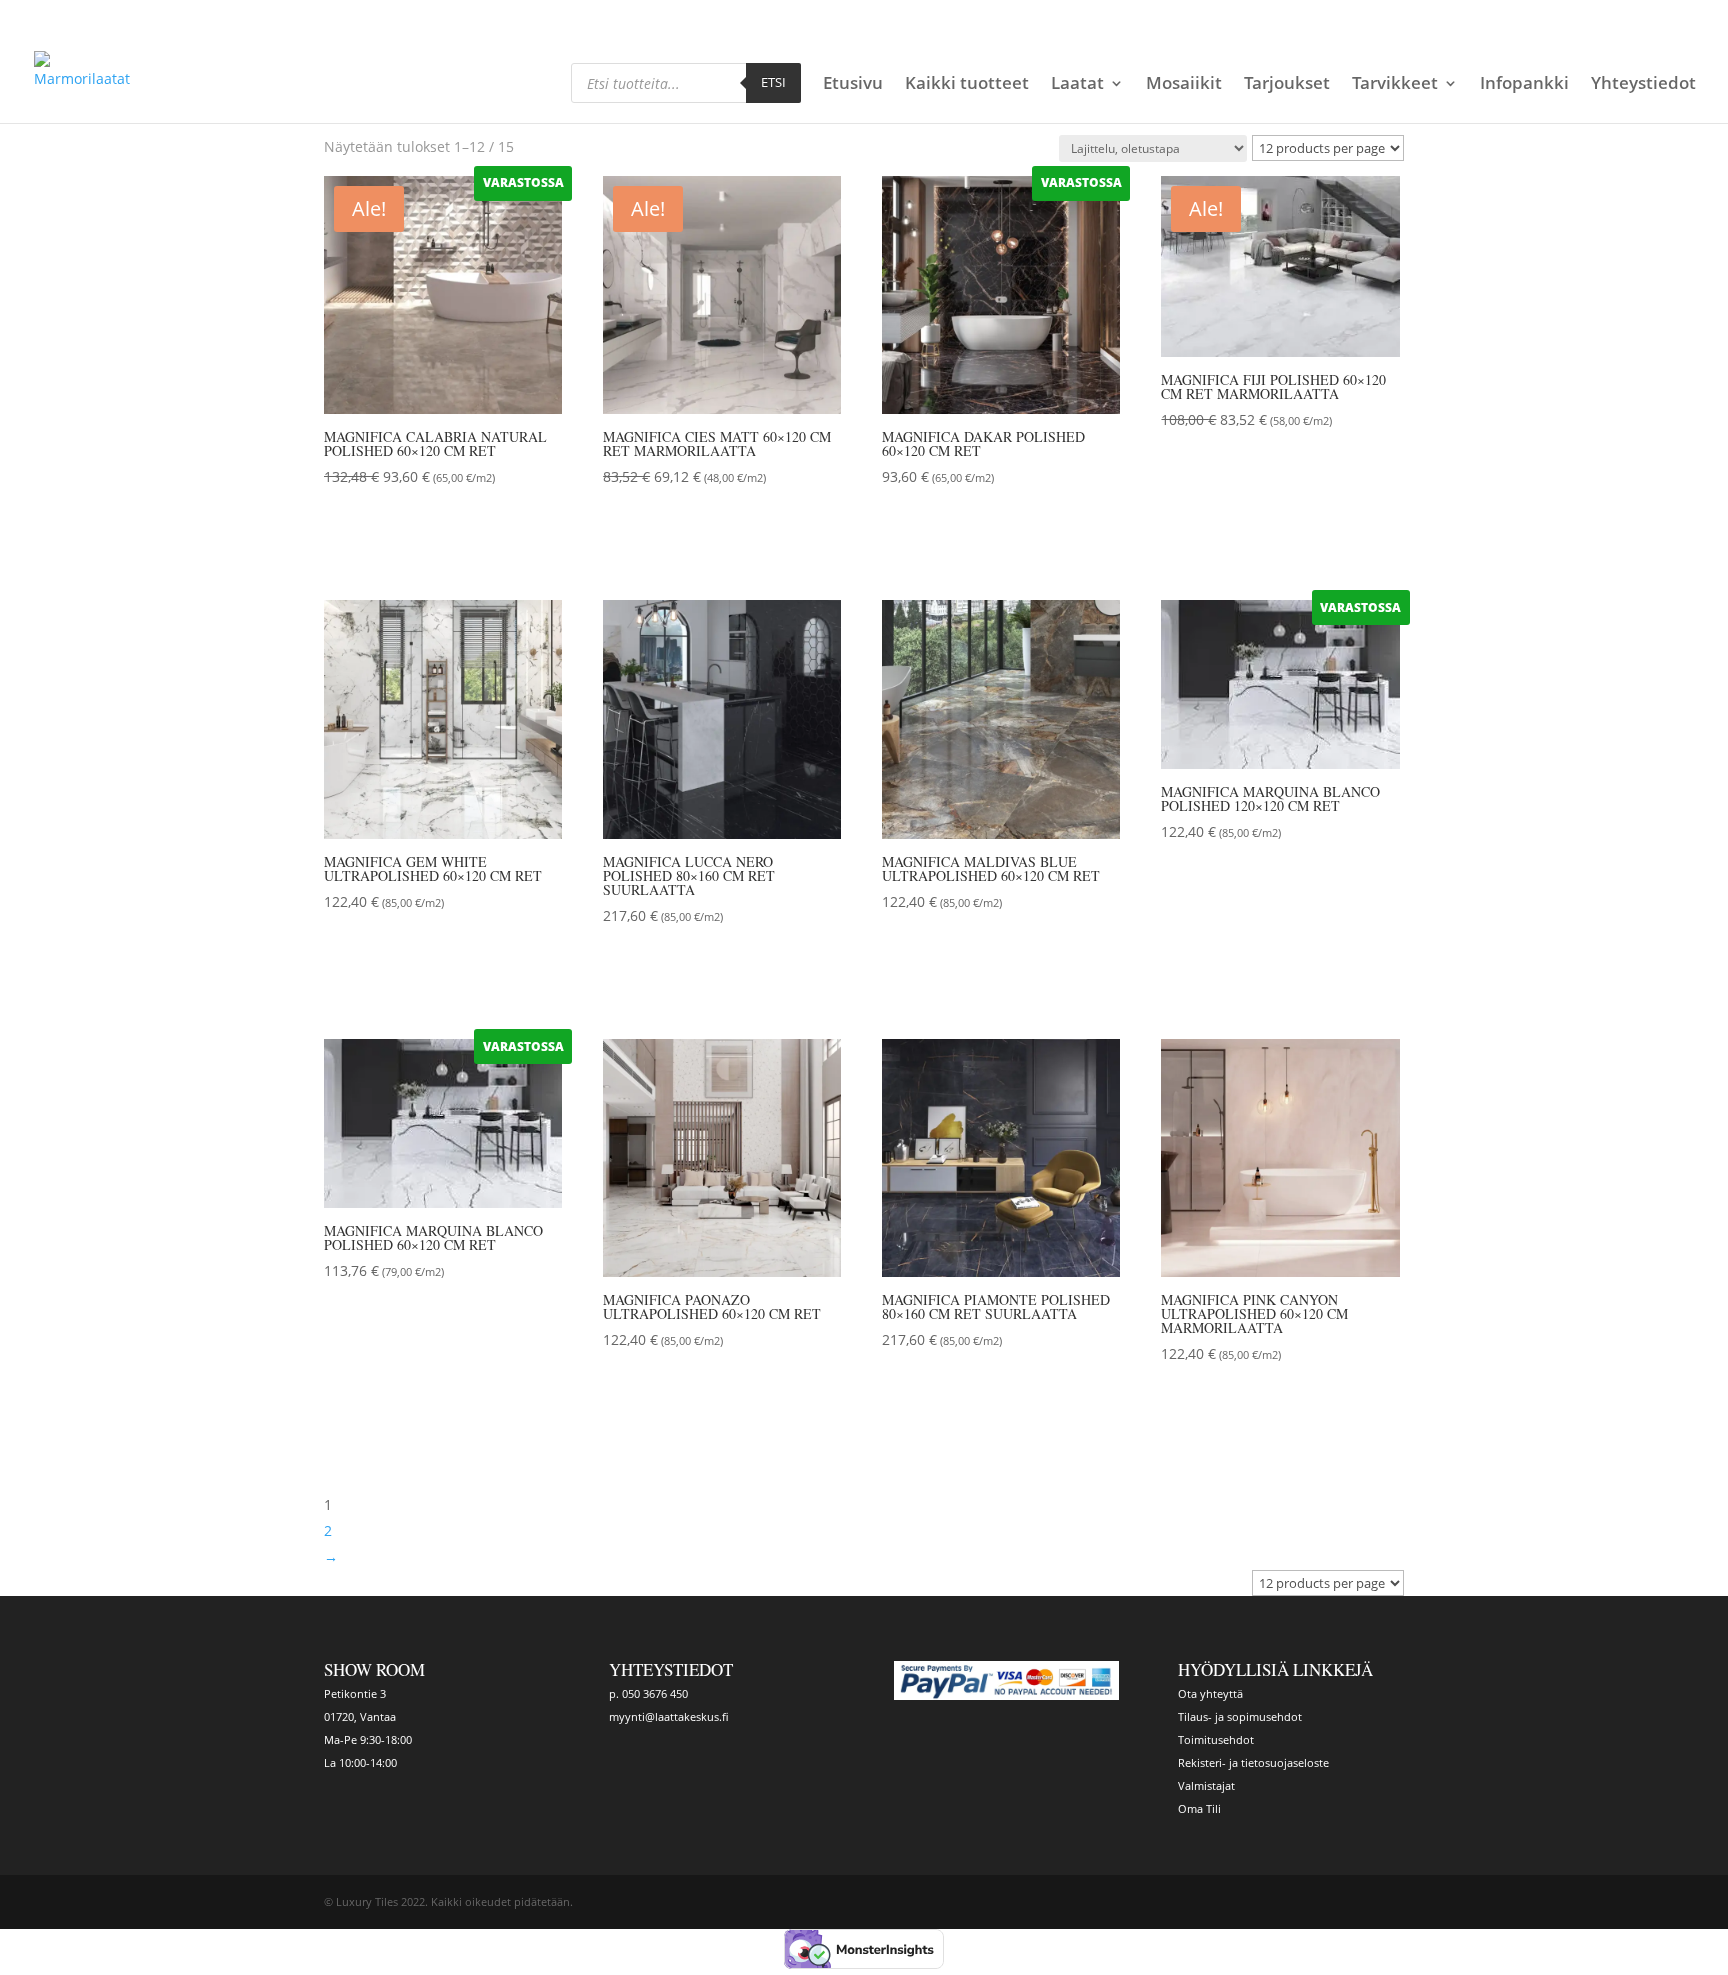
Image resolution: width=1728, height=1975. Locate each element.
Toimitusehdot (1216, 1739)
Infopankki (1524, 85)
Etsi (773, 82)
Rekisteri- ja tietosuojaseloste (1253, 1762)
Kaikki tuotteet (967, 85)
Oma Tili (1199, 1808)
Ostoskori (1273, 17)
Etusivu (853, 85)
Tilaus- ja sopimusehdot (1240, 1716)
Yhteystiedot (1643, 85)
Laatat (1077, 85)
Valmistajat (1206, 1785)
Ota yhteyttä (1210, 1693)
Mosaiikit (1184, 85)
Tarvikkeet (1395, 85)
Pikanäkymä (402, 533)
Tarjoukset (1287, 85)
